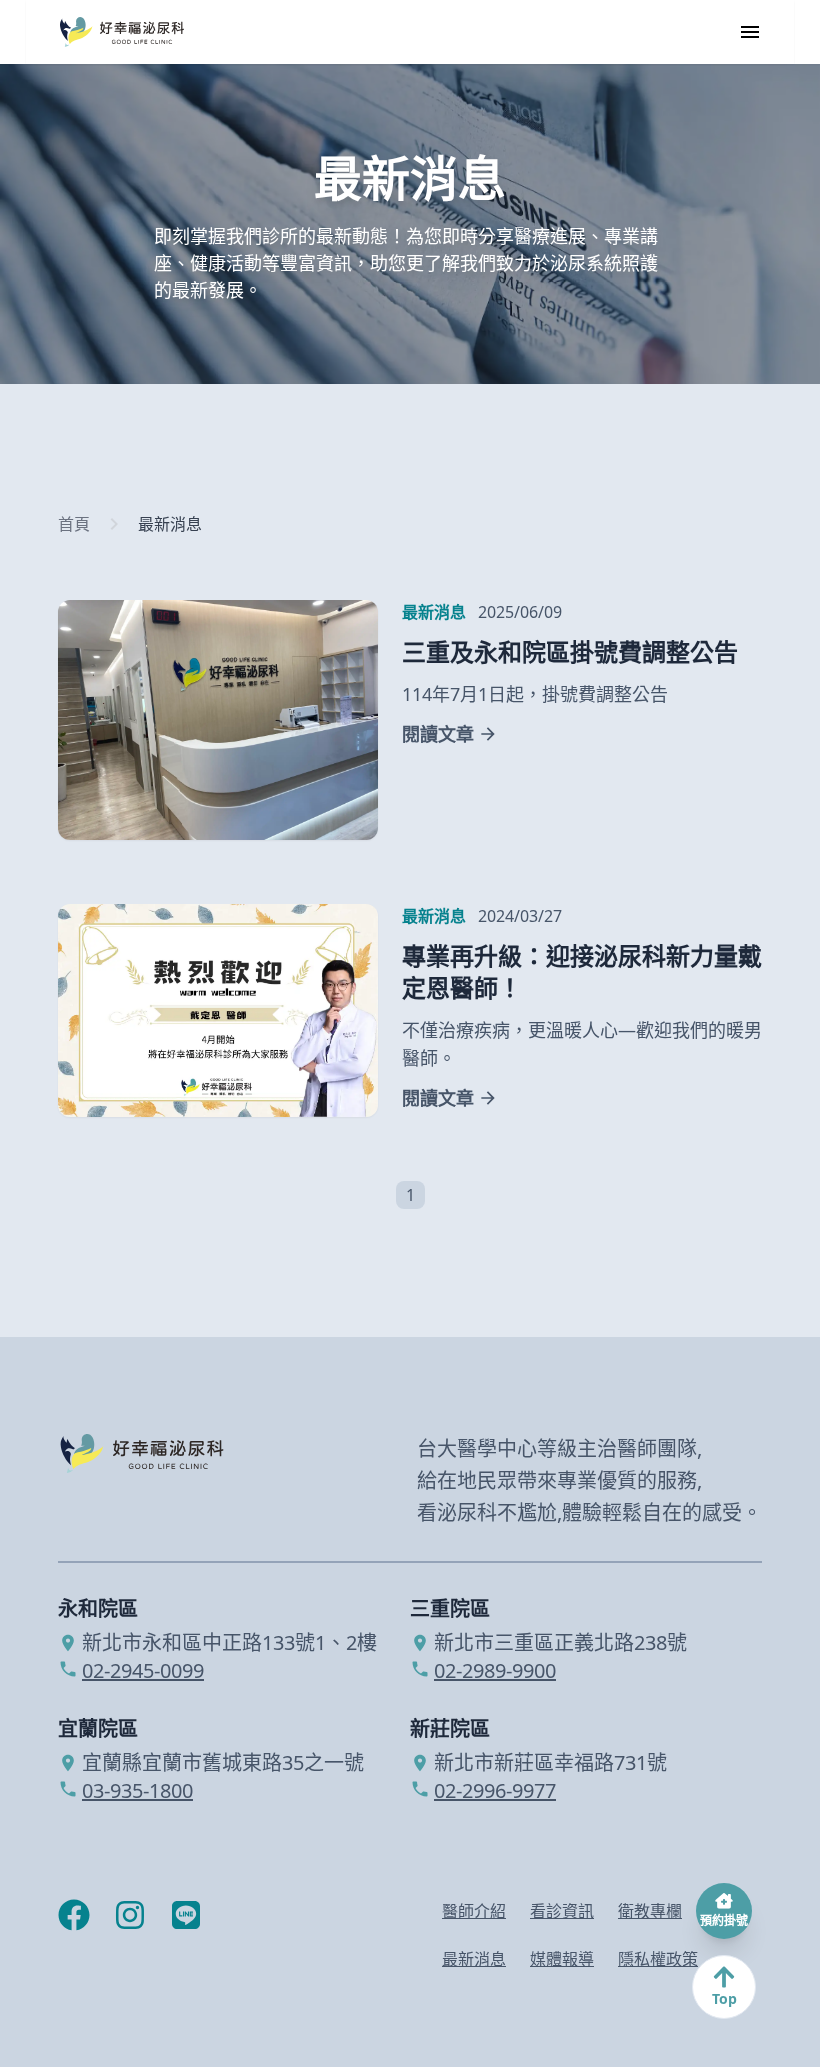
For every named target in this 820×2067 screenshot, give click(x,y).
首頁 (74, 524)
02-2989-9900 (495, 1671)
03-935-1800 (137, 1791)
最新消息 (170, 524)
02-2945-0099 (143, 1671)
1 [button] (410, 1195)
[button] (378, 1183)
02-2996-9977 (495, 1791)
